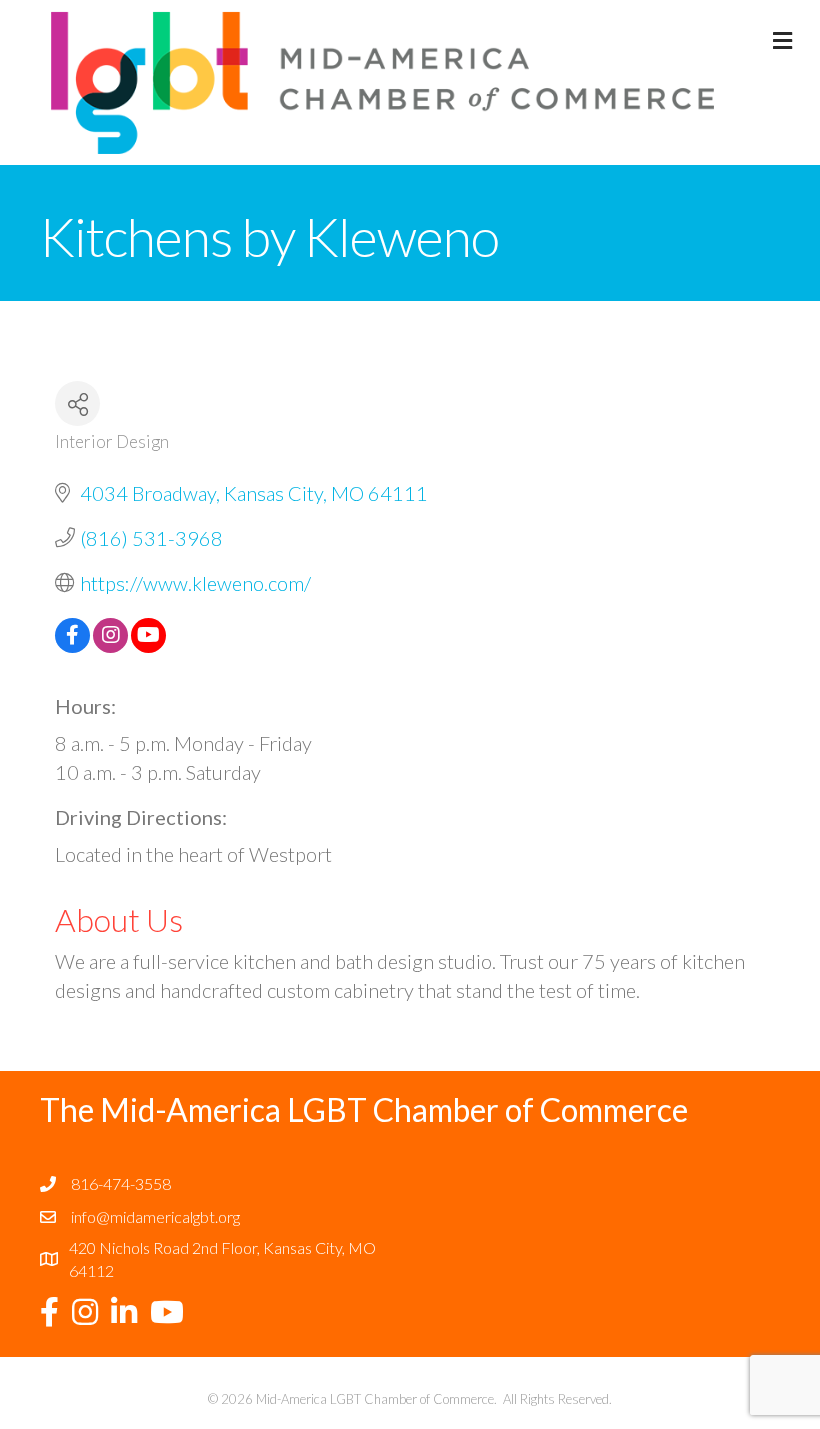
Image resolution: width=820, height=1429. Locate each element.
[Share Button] (77, 403)
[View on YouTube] (148, 645)
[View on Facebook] (72, 645)
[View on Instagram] (110, 645)
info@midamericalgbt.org (155, 1216)
